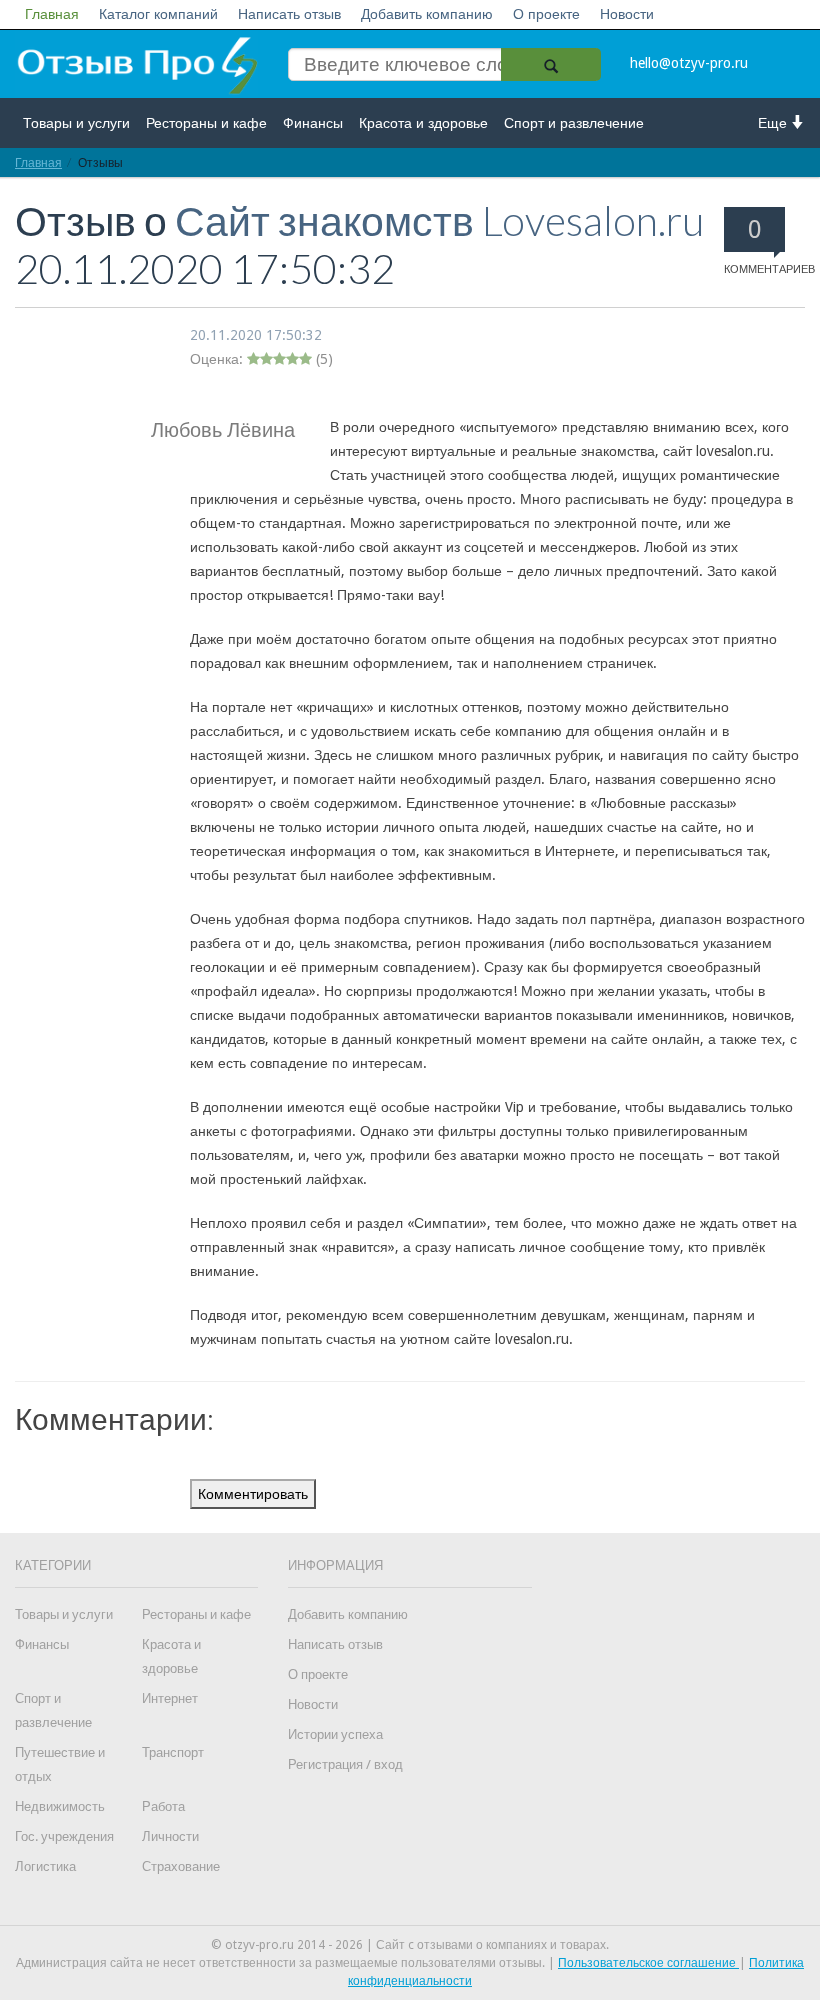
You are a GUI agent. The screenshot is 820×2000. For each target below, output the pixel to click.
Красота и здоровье (423, 123)
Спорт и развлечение (574, 123)
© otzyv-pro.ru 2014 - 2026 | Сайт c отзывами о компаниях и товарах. (410, 1945)
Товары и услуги (76, 123)
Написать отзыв (289, 14)
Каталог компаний (158, 14)
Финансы (313, 123)
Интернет (170, 1698)
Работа (163, 1806)
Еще (774, 123)
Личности (170, 1836)
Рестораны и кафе (206, 123)
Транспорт (173, 1752)
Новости (627, 14)
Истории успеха (335, 1734)
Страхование (181, 1866)
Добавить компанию (427, 14)
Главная (52, 14)
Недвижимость (60, 1806)
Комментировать (253, 1494)
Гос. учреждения (64, 1836)
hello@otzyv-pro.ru (689, 63)
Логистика (45, 1866)
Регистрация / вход (345, 1764)
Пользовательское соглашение (648, 1963)
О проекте (546, 14)
